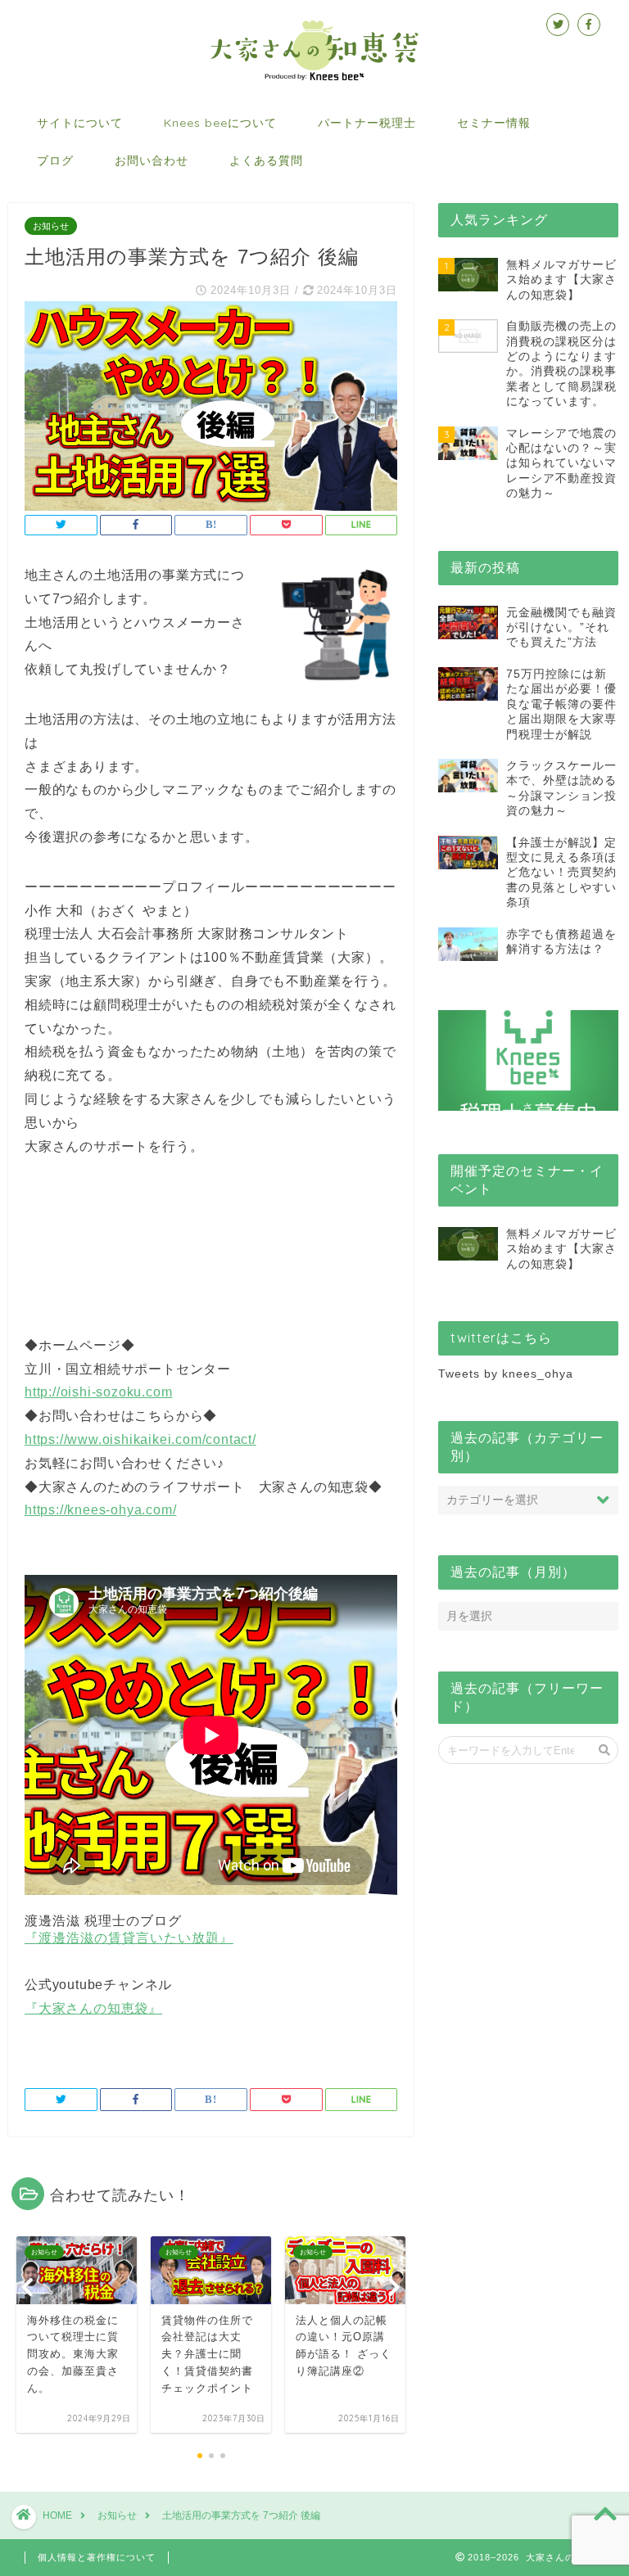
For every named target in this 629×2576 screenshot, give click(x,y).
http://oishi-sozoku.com (98, 1392)
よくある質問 (266, 160)
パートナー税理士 (367, 123)
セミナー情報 (494, 123)
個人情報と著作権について (97, 2557)
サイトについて (80, 123)
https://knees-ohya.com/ (100, 1510)
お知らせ (51, 226)
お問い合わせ (152, 160)
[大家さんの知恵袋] (315, 79)
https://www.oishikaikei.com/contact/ (140, 1439)
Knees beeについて (220, 123)
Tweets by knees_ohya (506, 1374)
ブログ (55, 160)
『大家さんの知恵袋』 (93, 2008)
